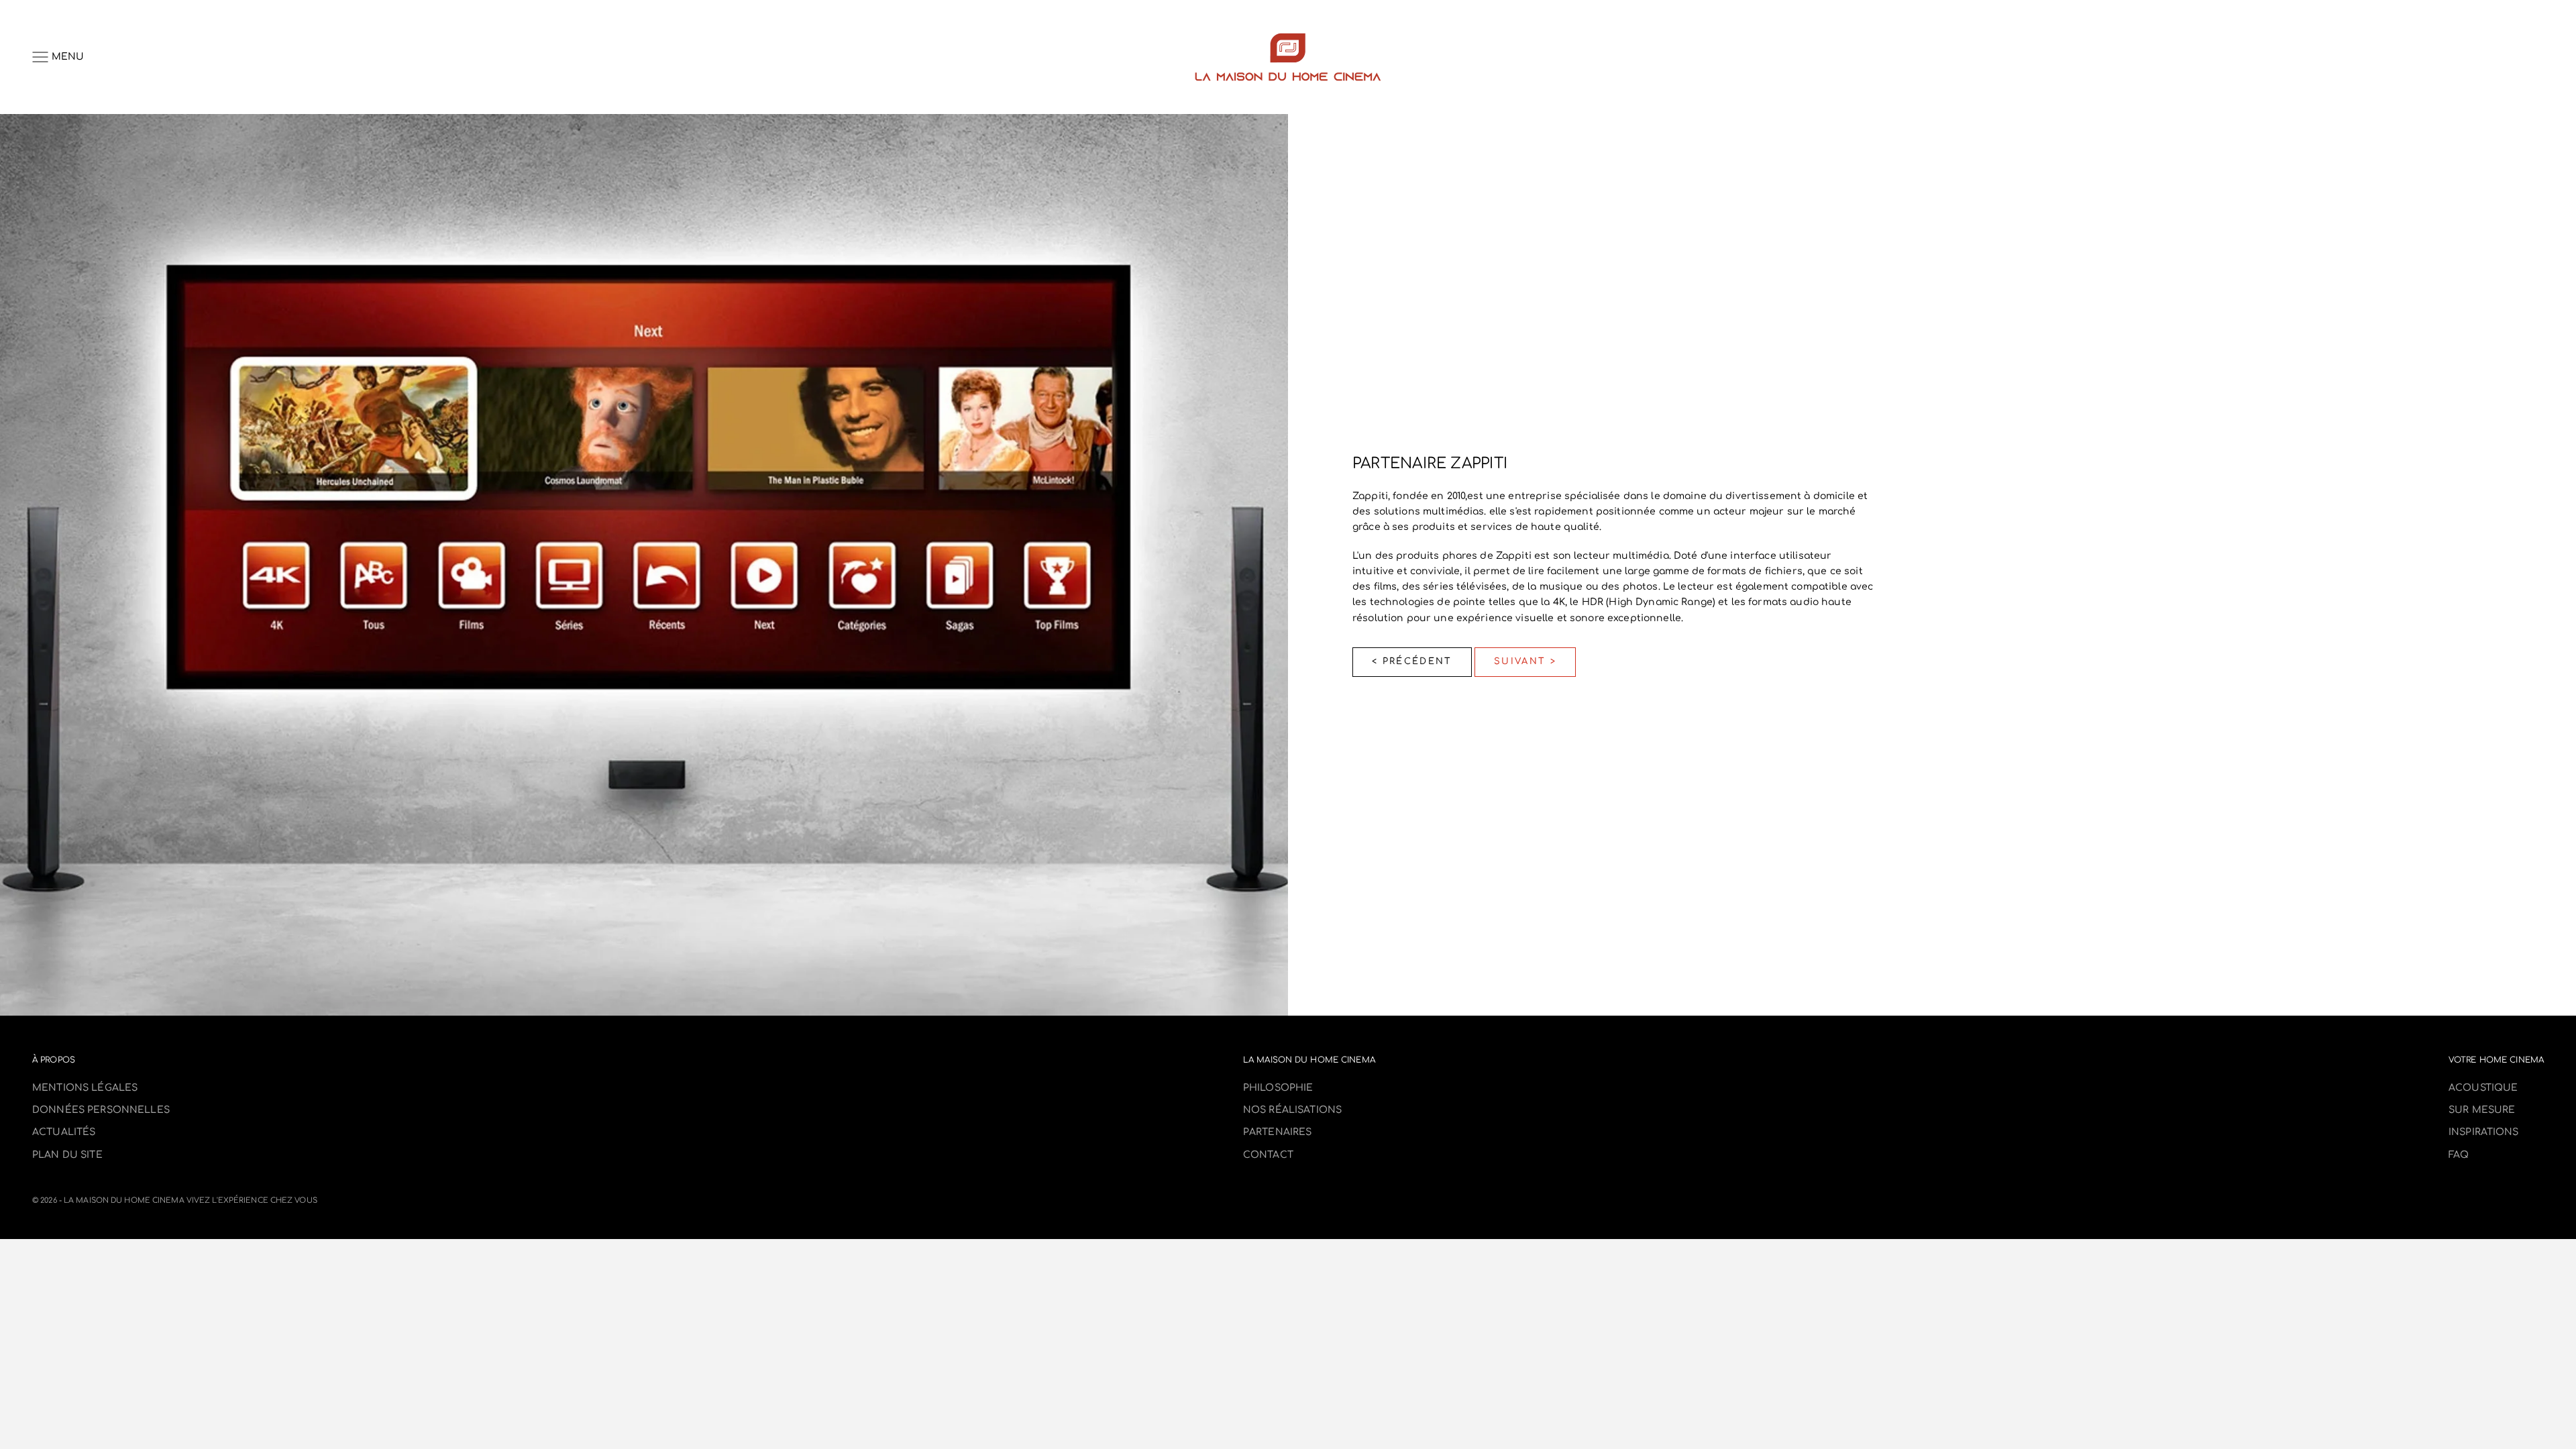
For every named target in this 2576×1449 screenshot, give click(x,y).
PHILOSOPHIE (1278, 1088)
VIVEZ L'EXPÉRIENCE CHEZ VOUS (252, 1200)
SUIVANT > (1525, 661)
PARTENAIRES (1278, 1132)
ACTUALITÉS (64, 1132)
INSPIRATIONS (2484, 1132)
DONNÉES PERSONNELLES (101, 1110)
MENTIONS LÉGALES (85, 1088)
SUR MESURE (2482, 1110)
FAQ (2459, 1155)
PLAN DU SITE (67, 1155)
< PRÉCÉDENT (1412, 661)
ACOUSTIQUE (2483, 1088)
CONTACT (1268, 1155)
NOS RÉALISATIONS (1292, 1110)
